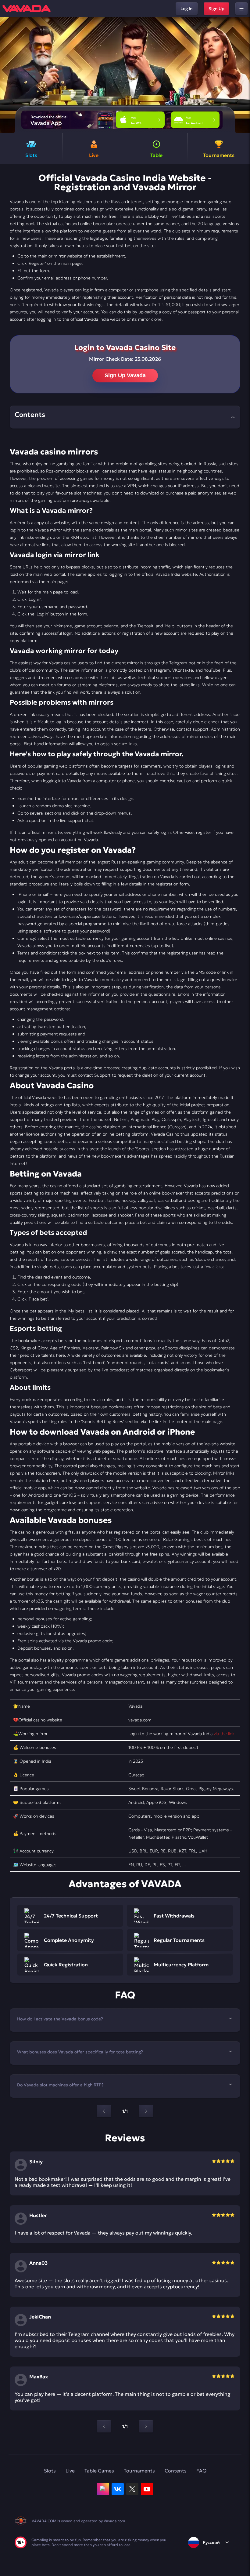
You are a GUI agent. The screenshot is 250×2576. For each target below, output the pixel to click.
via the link (224, 1734)
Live (70, 2471)
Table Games (99, 2471)
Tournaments (139, 2471)
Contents (176, 2471)
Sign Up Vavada (125, 375)
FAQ (201, 2471)
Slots (50, 2471)
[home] (27, 9)
